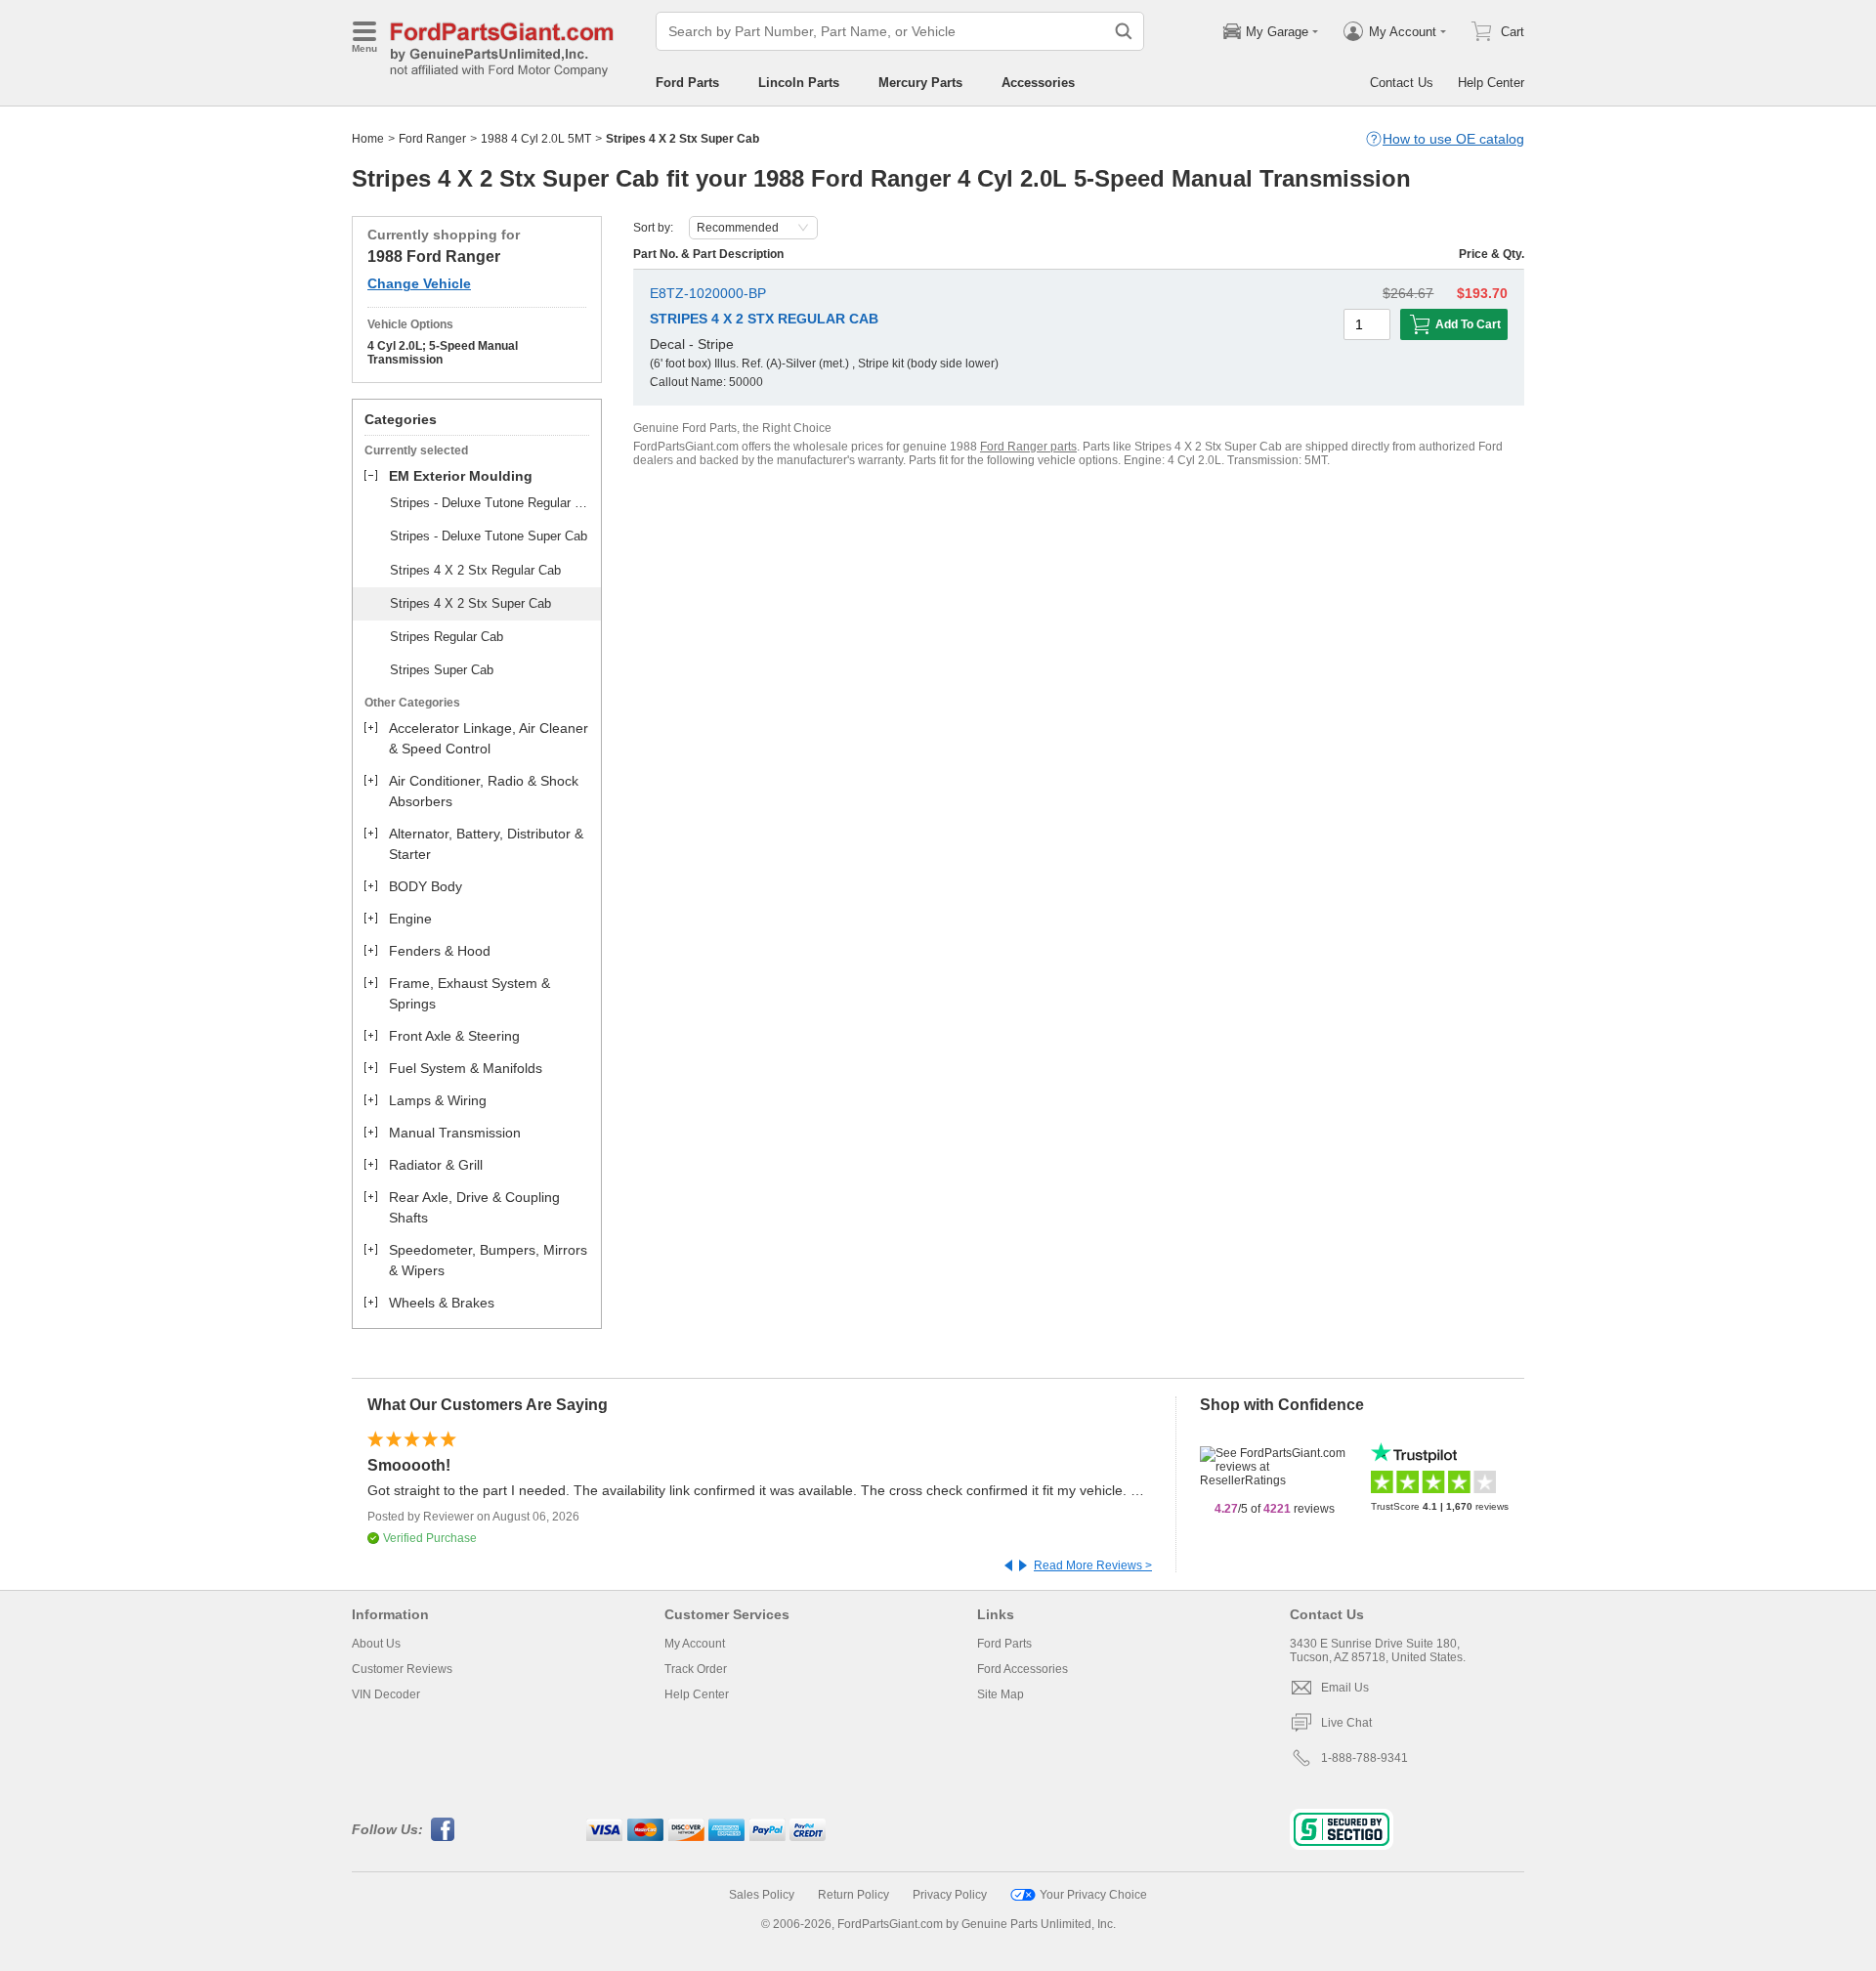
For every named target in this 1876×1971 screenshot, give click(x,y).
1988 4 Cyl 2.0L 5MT (536, 139)
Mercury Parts (920, 83)
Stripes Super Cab (442, 670)
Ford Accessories (1023, 1669)
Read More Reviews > (1093, 1565)
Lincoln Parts (799, 83)
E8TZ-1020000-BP (708, 293)
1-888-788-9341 (1364, 1758)
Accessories (1038, 83)
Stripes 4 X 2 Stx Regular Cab (475, 570)
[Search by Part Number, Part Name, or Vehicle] (1124, 31)
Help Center (1491, 83)
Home (368, 139)
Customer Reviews (402, 1669)
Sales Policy (762, 1895)
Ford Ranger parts (1028, 447)
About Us (376, 1644)
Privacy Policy (950, 1895)
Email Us (1345, 1688)
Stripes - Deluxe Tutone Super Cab (489, 536)
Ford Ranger (432, 139)
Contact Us (1402, 83)
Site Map (1001, 1694)
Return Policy (853, 1895)
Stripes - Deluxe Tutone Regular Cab (492, 503)
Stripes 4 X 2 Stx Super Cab (470, 603)
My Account (695, 1644)
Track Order (696, 1669)
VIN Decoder (386, 1694)
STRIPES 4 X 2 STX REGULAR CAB (764, 319)
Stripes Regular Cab (447, 637)
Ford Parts (687, 83)
